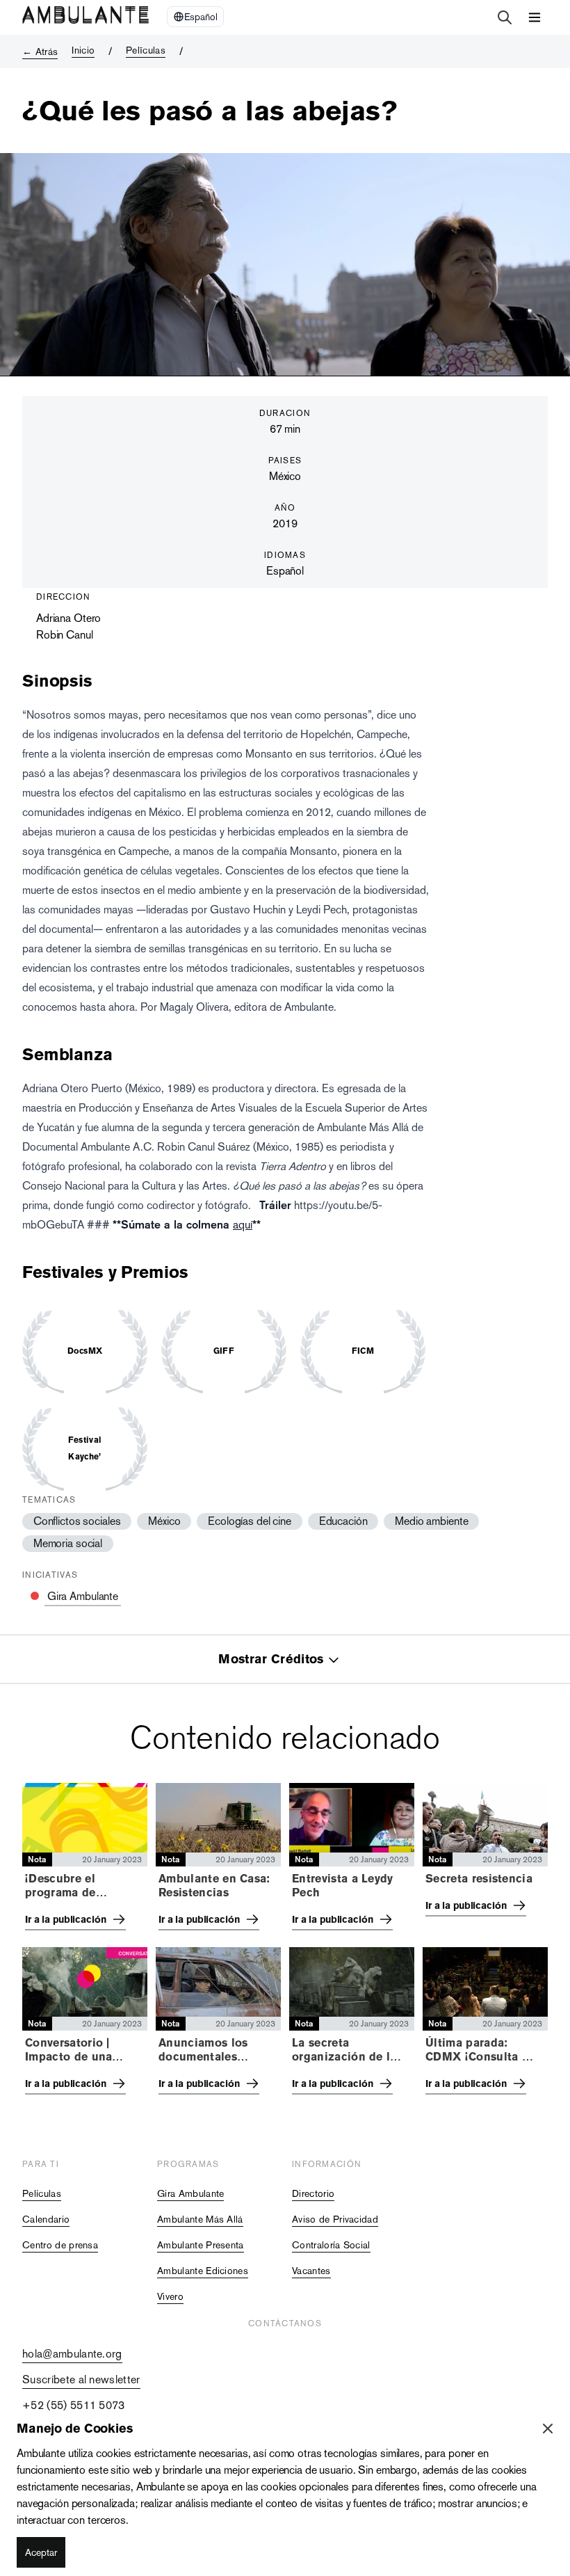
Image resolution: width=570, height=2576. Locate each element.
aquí (243, 1225)
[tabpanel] (285, 1943)
